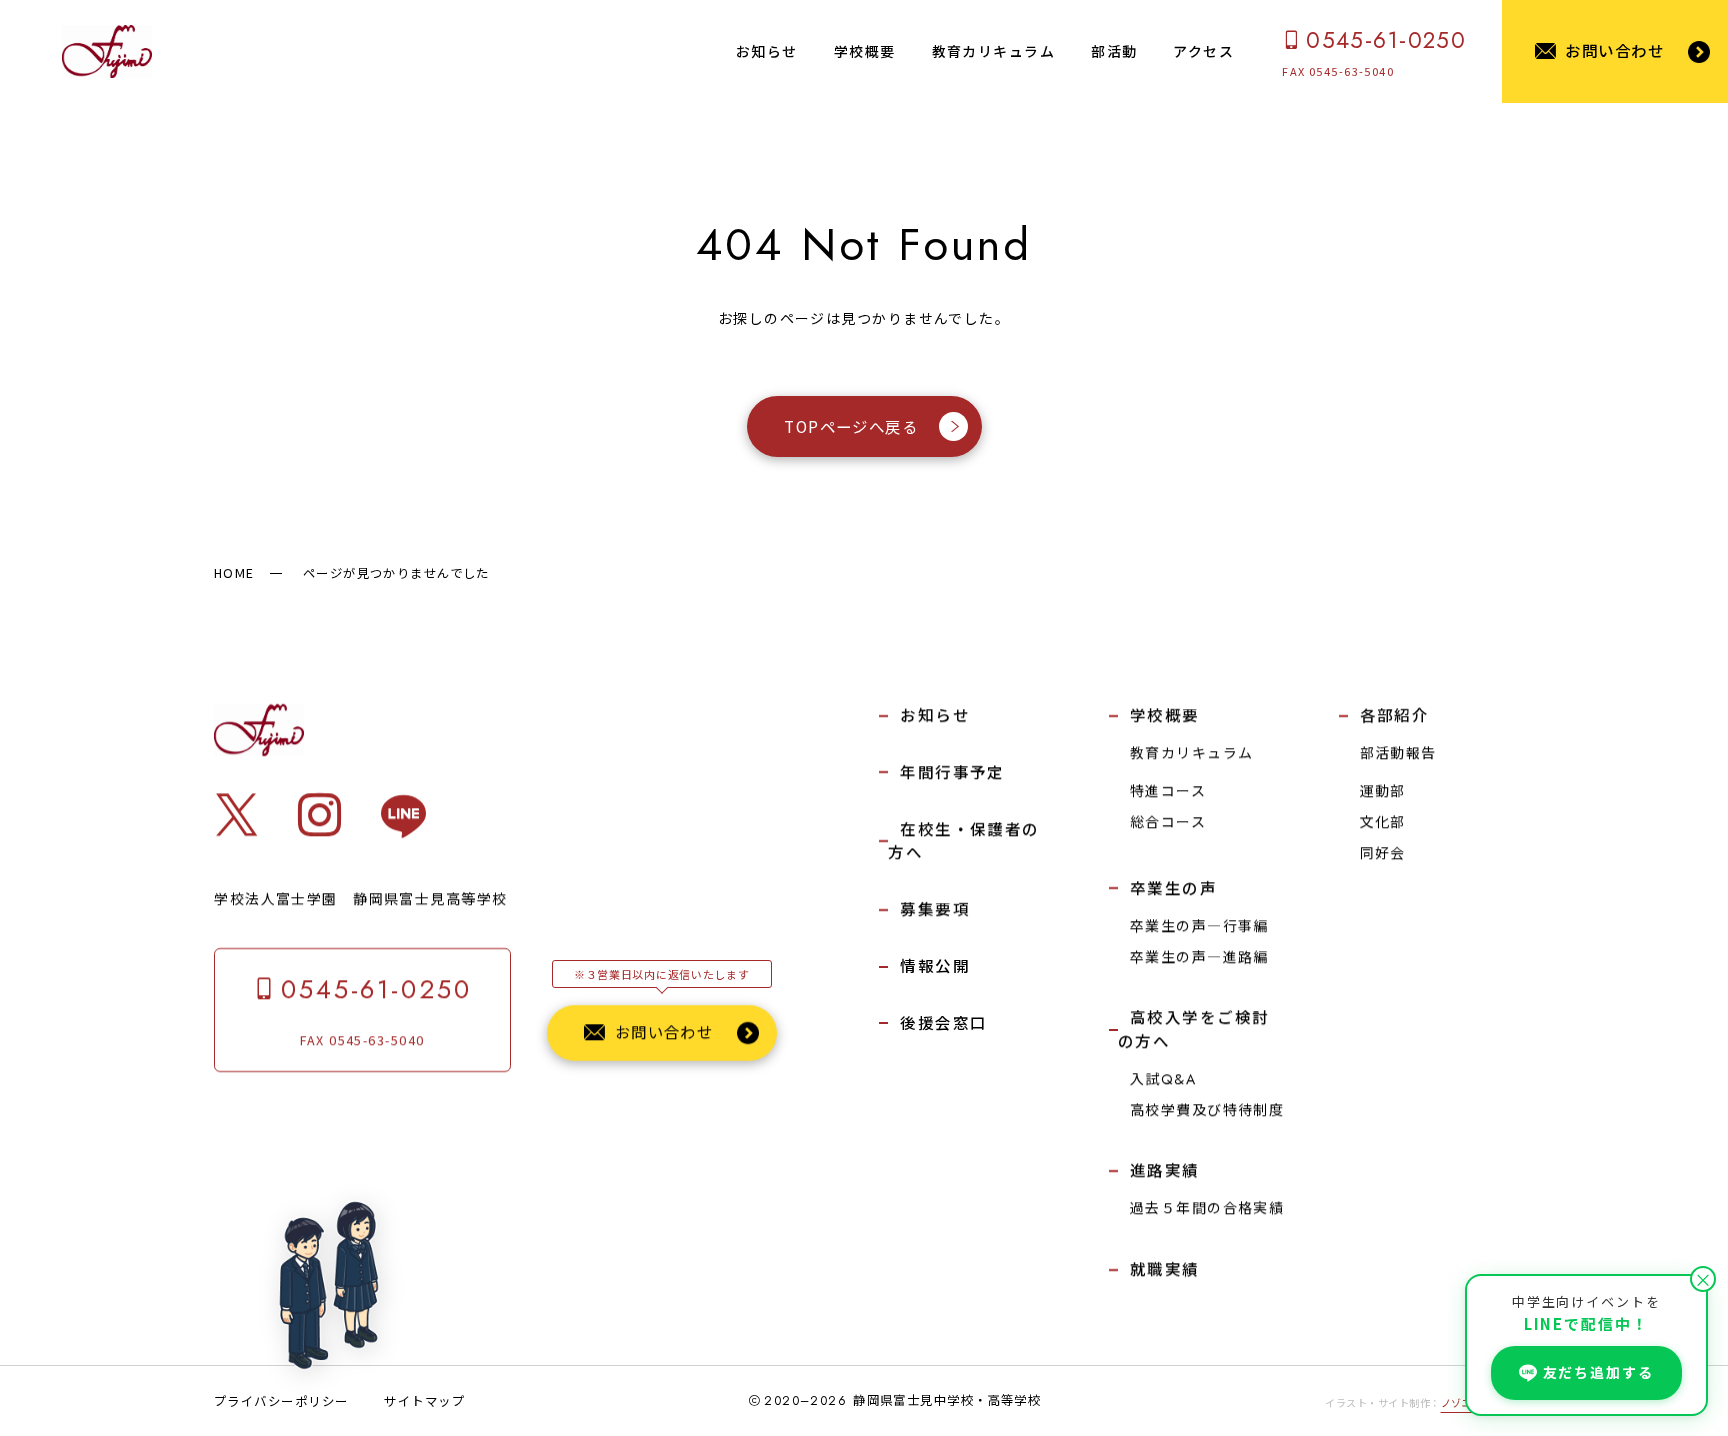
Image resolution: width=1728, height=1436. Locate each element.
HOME (234, 573)
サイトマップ (424, 1401)
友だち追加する (1598, 1372)
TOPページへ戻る (851, 427)
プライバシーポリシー (281, 1401)
